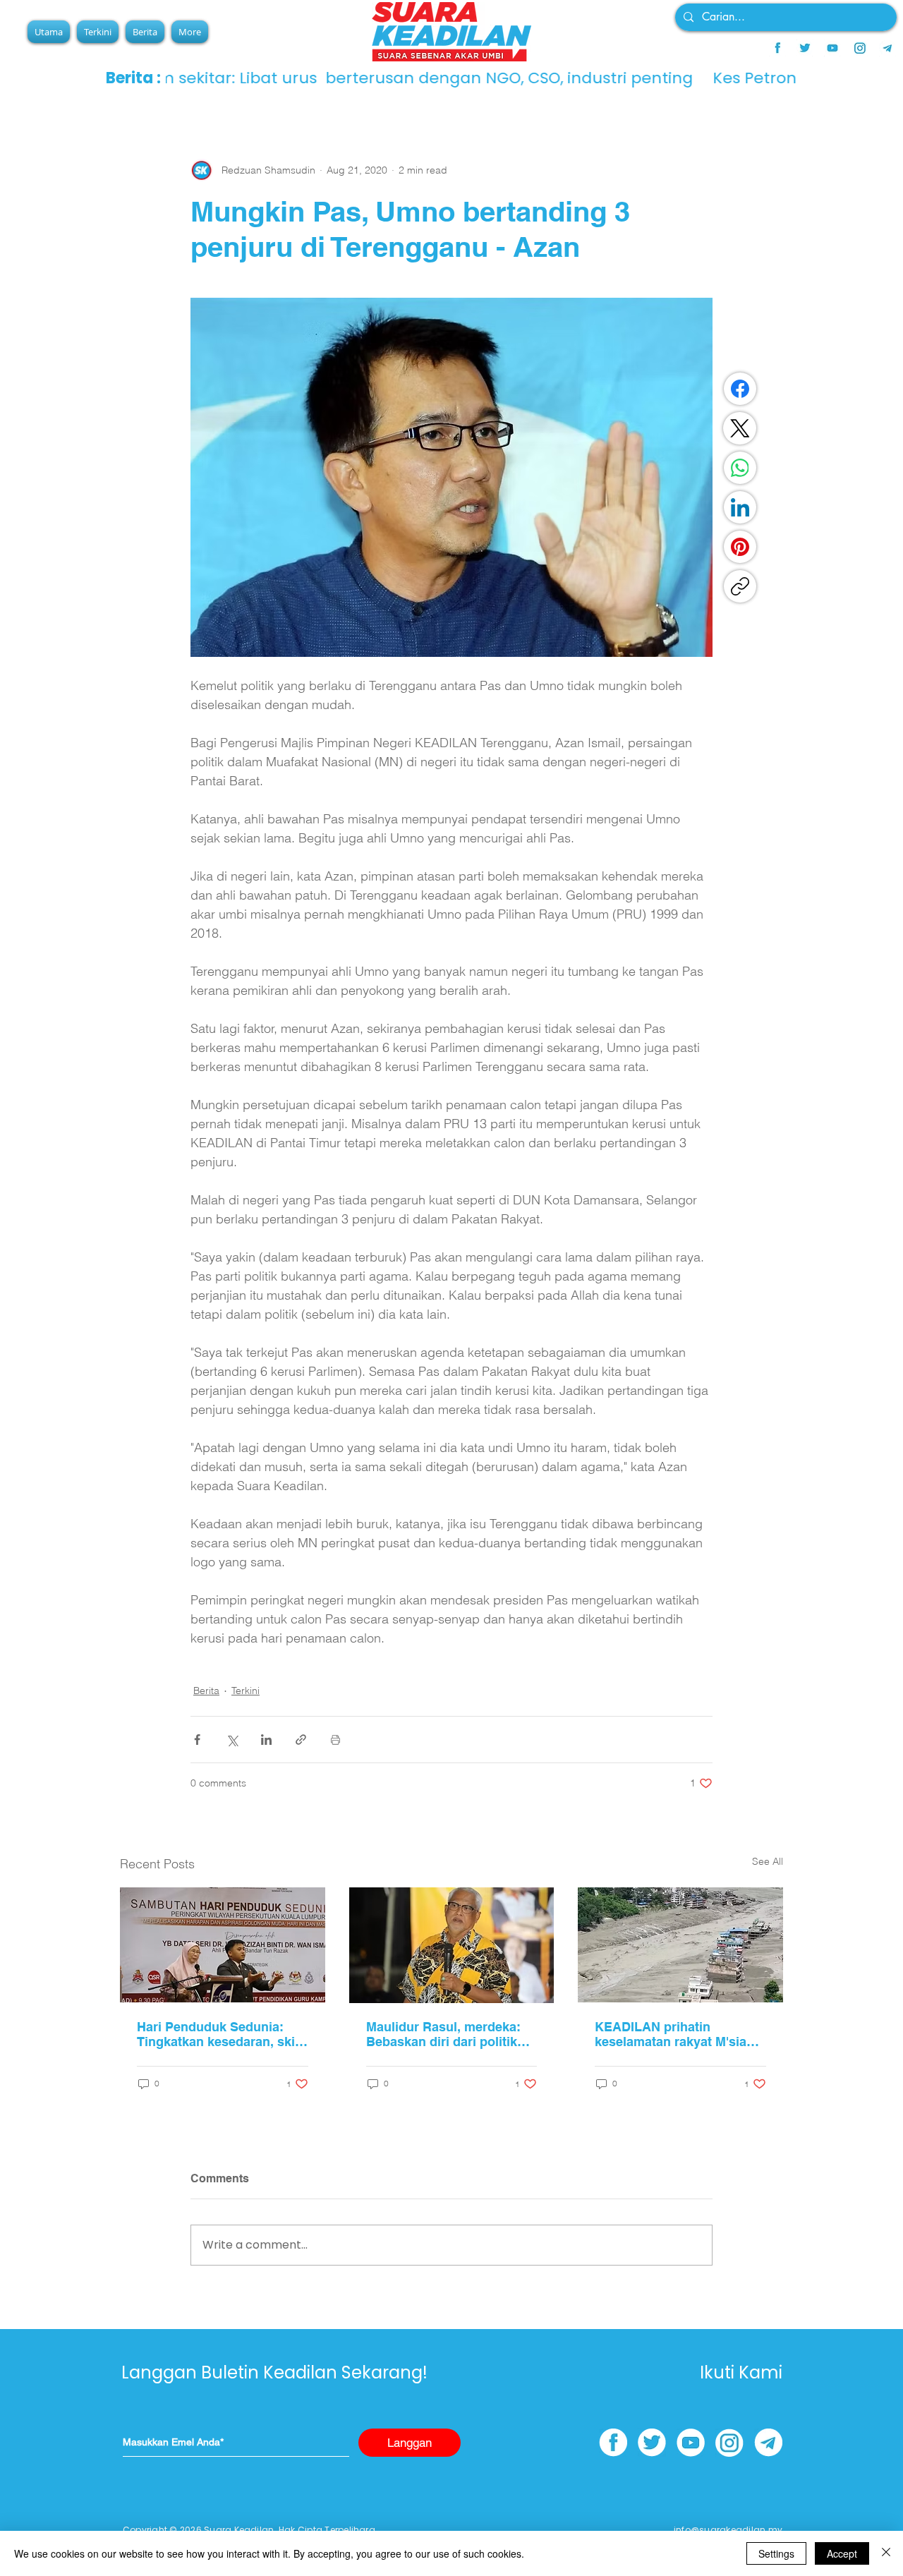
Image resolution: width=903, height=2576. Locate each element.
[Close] (886, 2553)
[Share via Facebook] (197, 1740)
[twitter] (805, 48)
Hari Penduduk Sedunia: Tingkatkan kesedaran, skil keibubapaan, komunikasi (218, 2034)
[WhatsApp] (740, 468)
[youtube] (832, 48)
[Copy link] (740, 586)
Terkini (246, 1691)
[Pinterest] (740, 547)
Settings (776, 2553)
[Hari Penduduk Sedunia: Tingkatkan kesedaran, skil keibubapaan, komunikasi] (223, 1945)
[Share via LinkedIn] (266, 1740)
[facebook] (777, 48)
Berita (206, 1691)
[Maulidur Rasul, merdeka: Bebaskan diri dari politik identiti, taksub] (452, 1945)
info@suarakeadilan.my (728, 2530)
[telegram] (887, 48)
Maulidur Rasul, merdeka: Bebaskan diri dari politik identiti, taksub (443, 2034)
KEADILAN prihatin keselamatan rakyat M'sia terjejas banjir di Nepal (671, 2034)
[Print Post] (335, 1740)
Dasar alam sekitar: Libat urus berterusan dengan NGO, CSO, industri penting (472, 78)
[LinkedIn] (740, 507)
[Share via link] (301, 1740)
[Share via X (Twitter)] (232, 1740)
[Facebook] (740, 389)
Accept (842, 2553)
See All (768, 1861)
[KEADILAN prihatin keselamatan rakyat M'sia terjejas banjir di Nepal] (680, 1945)
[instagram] (860, 48)
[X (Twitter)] (740, 428)
